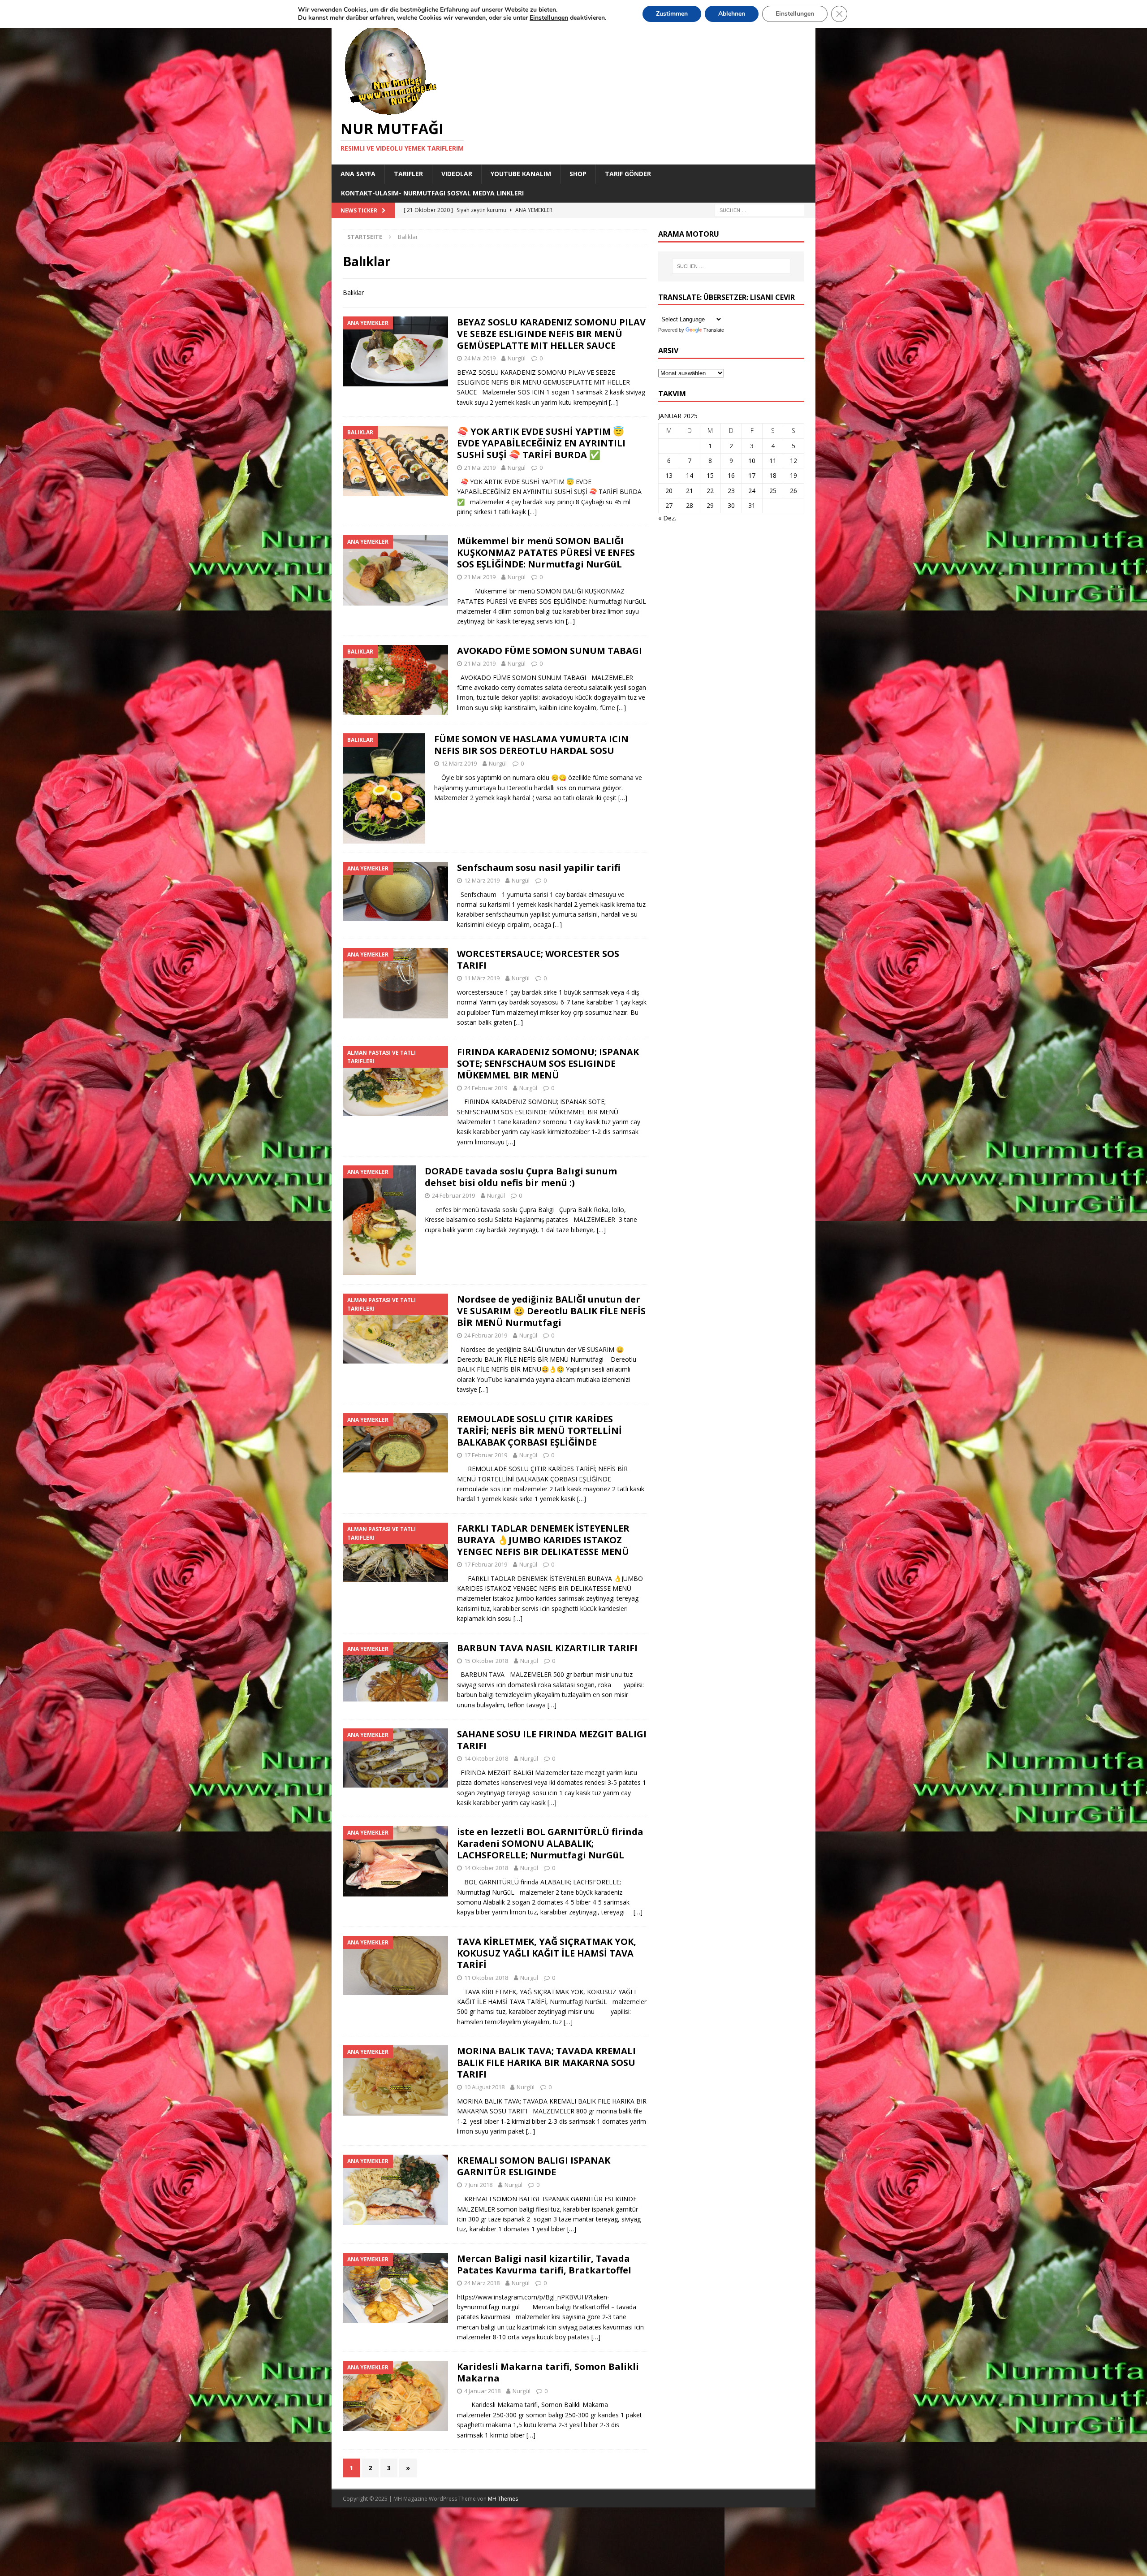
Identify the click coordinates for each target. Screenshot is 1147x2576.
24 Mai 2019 (480, 358)
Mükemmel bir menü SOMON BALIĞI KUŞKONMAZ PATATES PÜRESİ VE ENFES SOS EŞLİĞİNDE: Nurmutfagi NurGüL (546, 552)
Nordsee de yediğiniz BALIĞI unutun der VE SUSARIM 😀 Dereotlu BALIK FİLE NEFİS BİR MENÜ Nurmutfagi (551, 1311)
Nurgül (517, 358)
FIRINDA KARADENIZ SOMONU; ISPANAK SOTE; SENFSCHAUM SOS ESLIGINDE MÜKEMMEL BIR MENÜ (548, 1063)
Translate (714, 330)
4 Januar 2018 (482, 2391)
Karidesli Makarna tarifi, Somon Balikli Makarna (548, 2372)
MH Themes (503, 2499)
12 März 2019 (459, 763)
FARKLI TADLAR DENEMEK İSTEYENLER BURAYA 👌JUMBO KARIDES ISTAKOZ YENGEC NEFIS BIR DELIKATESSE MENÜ (543, 1540)
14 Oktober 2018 (486, 1758)
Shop (578, 174)
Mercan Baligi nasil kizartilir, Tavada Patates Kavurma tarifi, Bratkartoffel (544, 2264)
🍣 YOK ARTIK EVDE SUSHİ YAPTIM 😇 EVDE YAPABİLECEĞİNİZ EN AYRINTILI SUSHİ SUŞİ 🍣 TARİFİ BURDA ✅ (541, 443)
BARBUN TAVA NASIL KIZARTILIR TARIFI (547, 1648)
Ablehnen (732, 14)
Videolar (457, 174)
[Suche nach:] (759, 210)
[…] (613, 402)
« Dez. (667, 518)
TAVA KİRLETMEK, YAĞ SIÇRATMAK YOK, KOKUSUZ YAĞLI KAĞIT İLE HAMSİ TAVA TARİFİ (547, 1953)
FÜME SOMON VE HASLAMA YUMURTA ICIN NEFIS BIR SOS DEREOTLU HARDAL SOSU (531, 745)
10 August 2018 (484, 2087)
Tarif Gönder (628, 174)
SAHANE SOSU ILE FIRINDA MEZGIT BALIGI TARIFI (552, 1740)
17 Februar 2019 (486, 1455)
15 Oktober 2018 (486, 1661)
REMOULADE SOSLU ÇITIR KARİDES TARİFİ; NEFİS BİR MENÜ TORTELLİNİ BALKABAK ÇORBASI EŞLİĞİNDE (539, 1431)
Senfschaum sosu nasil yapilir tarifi (539, 868)
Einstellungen (795, 14)
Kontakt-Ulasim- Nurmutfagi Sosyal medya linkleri (432, 193)
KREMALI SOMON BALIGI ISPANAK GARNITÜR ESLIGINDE (534, 2166)
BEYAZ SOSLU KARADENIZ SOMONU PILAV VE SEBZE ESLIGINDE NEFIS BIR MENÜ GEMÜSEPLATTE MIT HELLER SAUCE (551, 334)
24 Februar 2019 (486, 1088)
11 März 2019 (482, 978)
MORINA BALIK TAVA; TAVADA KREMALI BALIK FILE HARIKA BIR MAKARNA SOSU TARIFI (546, 2063)
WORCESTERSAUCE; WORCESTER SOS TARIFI (538, 959)
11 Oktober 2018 (486, 1978)
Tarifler (408, 174)
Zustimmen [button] (672, 14)
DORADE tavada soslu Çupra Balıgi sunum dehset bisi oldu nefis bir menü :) (521, 1177)
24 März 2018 (482, 2283)
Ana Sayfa (358, 174)
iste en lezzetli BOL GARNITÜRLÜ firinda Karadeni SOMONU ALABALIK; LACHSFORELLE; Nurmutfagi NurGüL (550, 1843)
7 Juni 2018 (478, 2185)
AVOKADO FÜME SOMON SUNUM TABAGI (550, 651)
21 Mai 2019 (480, 468)
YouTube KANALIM (521, 174)
